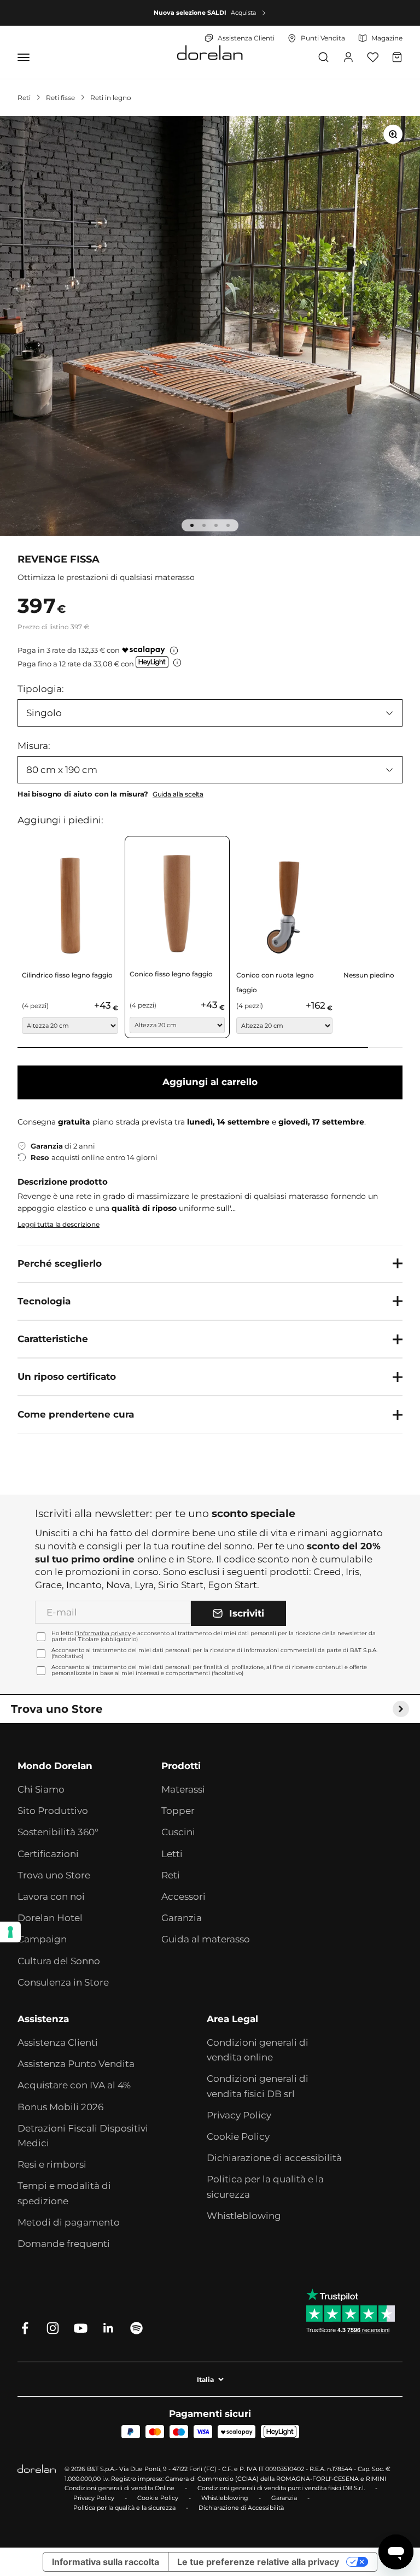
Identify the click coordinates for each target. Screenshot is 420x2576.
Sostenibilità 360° (58, 1832)
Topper (178, 1811)
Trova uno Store (54, 1875)
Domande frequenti (64, 2244)
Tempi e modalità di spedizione (64, 2193)
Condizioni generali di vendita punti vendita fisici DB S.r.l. (281, 2488)
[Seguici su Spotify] (136, 2328)
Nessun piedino (369, 975)
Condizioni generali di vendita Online (119, 2488)
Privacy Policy (239, 2115)
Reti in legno (111, 98)
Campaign (42, 1939)
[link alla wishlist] (373, 57)
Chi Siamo (41, 1789)
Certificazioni (48, 1854)
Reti (24, 98)
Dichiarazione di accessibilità (274, 2158)
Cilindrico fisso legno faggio (67, 975)
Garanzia (182, 1918)
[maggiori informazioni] (174, 651)
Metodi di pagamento (69, 2222)
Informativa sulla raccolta (106, 2562)
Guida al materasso (206, 1939)
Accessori (183, 1896)
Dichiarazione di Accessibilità (241, 2508)
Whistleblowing (244, 2216)
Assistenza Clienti (58, 2042)
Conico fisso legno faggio (171, 974)
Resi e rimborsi (52, 2164)
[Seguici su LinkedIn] (109, 2328)
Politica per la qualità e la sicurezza (265, 2186)
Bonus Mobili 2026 (60, 2107)
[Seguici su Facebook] (25, 2328)
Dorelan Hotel (50, 1918)
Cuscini (178, 1832)
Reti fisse (60, 98)
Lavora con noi (51, 1896)
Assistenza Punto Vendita (76, 2064)
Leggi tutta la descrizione (59, 1224)
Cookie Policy (238, 2136)
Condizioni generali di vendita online (258, 2050)
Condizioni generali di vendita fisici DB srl (258, 2086)
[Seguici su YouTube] (81, 2328)
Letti (172, 1854)
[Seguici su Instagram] (53, 2328)
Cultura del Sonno (59, 1961)
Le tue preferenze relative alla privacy (258, 2562)
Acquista (243, 13)
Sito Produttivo (53, 1811)
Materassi (183, 1789)
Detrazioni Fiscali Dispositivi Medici (83, 2136)
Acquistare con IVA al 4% (74, 2085)
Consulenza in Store (63, 1982)
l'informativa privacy (103, 1633)
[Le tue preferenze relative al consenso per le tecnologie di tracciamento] (10, 1932)
